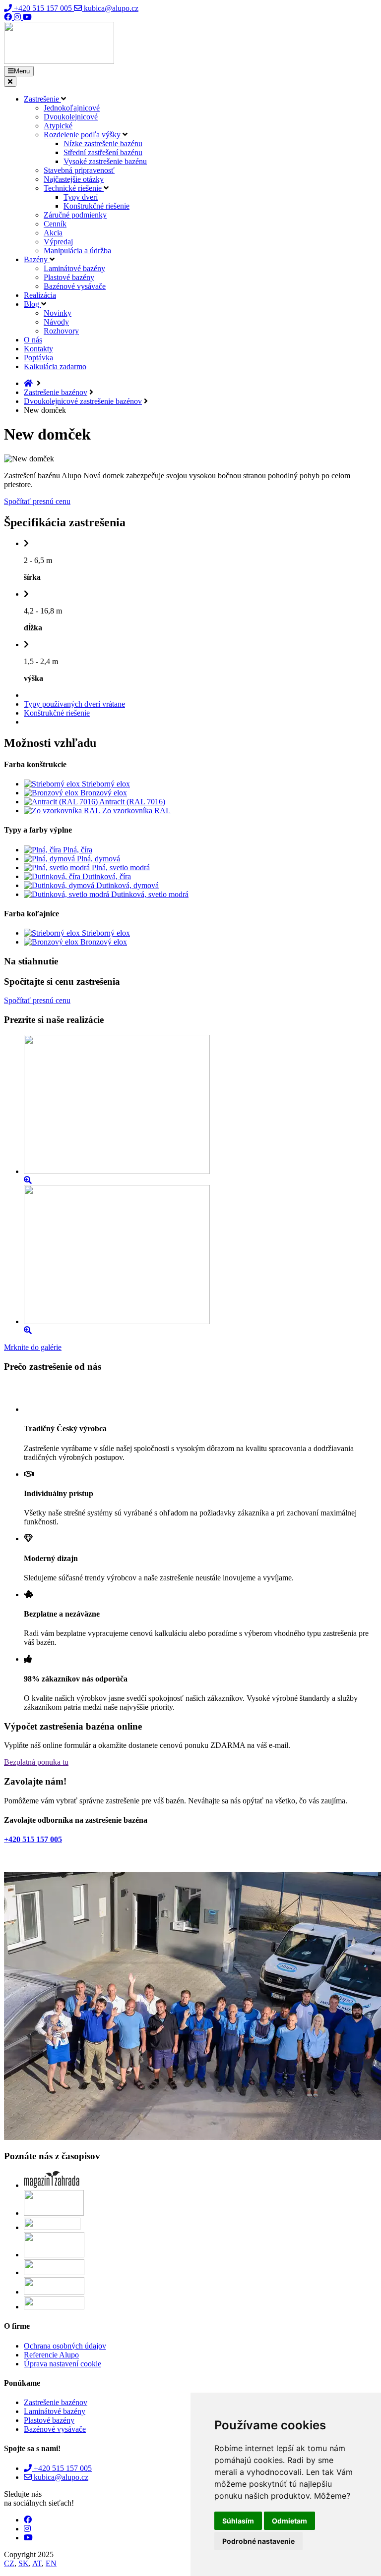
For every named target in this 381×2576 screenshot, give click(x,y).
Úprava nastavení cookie (63, 2364)
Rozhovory (61, 331)
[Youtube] (27, 17)
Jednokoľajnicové (72, 108)
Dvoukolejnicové (71, 117)
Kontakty (38, 349)
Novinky (58, 313)
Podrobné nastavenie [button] (258, 2541)
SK (24, 2563)
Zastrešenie (42, 99)
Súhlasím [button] (238, 2521)
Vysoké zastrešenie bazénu (105, 161)
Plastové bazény (69, 277)
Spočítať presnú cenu (37, 501)
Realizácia (40, 295)
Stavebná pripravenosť (79, 170)
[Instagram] (18, 17)
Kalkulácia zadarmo (55, 366)
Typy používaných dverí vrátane (74, 704)
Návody (56, 322)
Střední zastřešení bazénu (103, 152)
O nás (33, 340)
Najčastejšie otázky (74, 179)
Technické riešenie (74, 188)
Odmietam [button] (289, 2521)
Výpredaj (58, 242)
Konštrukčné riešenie (96, 206)
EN (51, 2563)
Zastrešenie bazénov (56, 392)
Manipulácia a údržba (77, 251)
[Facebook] (9, 17)
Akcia (53, 233)
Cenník (55, 224)
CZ (9, 2563)
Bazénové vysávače (75, 286)
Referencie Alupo (51, 2355)
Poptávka (38, 358)
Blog (32, 304)
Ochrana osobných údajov (65, 2346)
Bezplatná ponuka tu (36, 1762)
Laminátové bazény (74, 268)
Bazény (37, 259)
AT (37, 2563)
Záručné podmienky (75, 215)
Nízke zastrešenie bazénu (103, 143)
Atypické (58, 126)
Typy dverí (81, 197)
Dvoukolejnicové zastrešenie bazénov (83, 401)
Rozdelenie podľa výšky (83, 135)
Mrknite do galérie (33, 1347)
